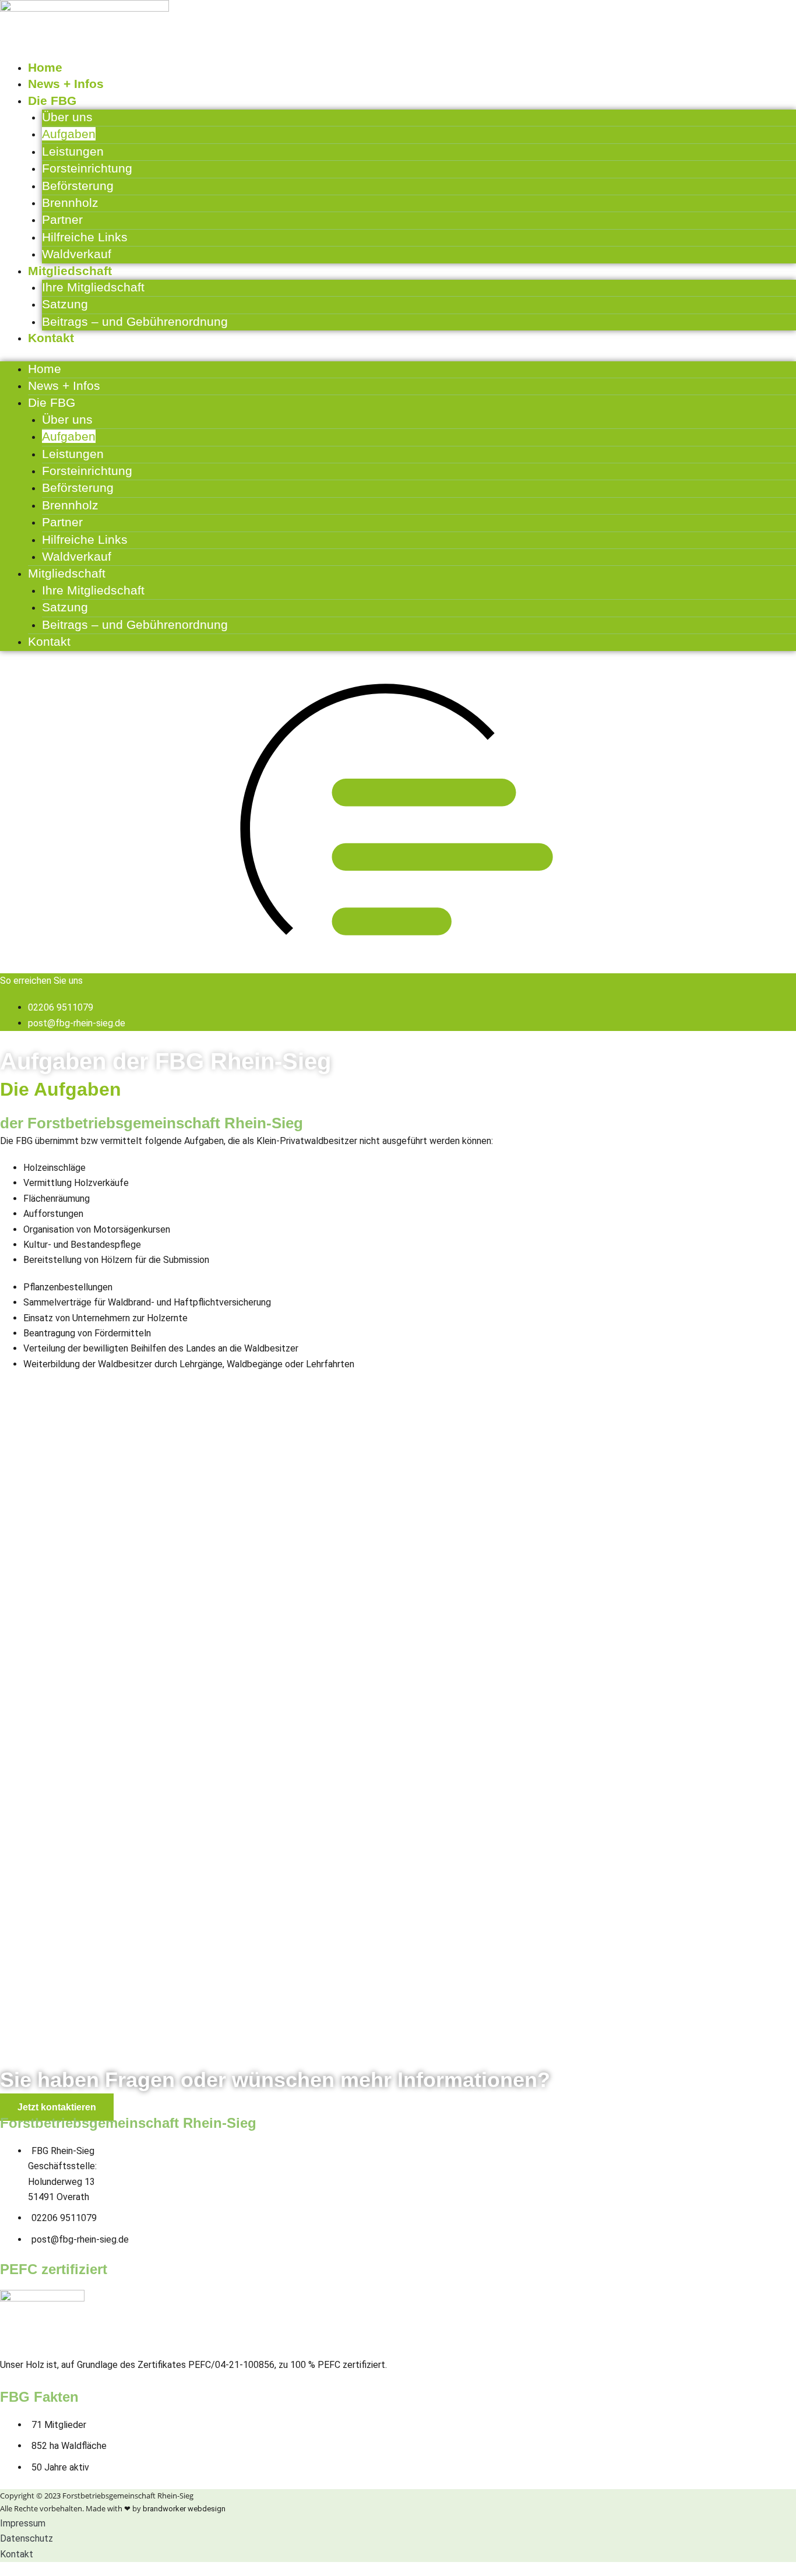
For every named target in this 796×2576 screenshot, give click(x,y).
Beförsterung (78, 186)
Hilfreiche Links (85, 237)
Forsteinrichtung (87, 168)
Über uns (67, 117)
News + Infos (66, 84)
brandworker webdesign (184, 2509)
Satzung (65, 304)
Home (45, 67)
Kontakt (51, 338)
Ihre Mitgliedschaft (93, 287)
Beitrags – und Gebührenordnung (135, 321)
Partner (62, 219)
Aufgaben (69, 134)
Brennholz (70, 203)
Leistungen (73, 151)
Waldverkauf (77, 254)
